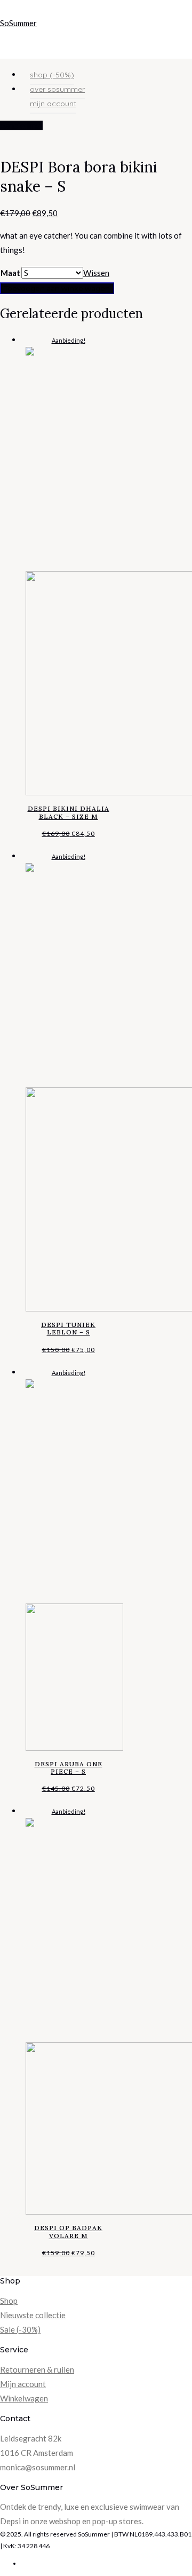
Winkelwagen (24, 2398)
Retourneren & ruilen (37, 2369)
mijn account (53, 104)
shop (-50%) (52, 75)
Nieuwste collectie (33, 2315)
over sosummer (57, 89)
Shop (9, 2301)
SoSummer (18, 23)
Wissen (96, 273)
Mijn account (23, 2384)
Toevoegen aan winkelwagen (57, 288)
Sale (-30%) (20, 2329)
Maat (10, 273)
